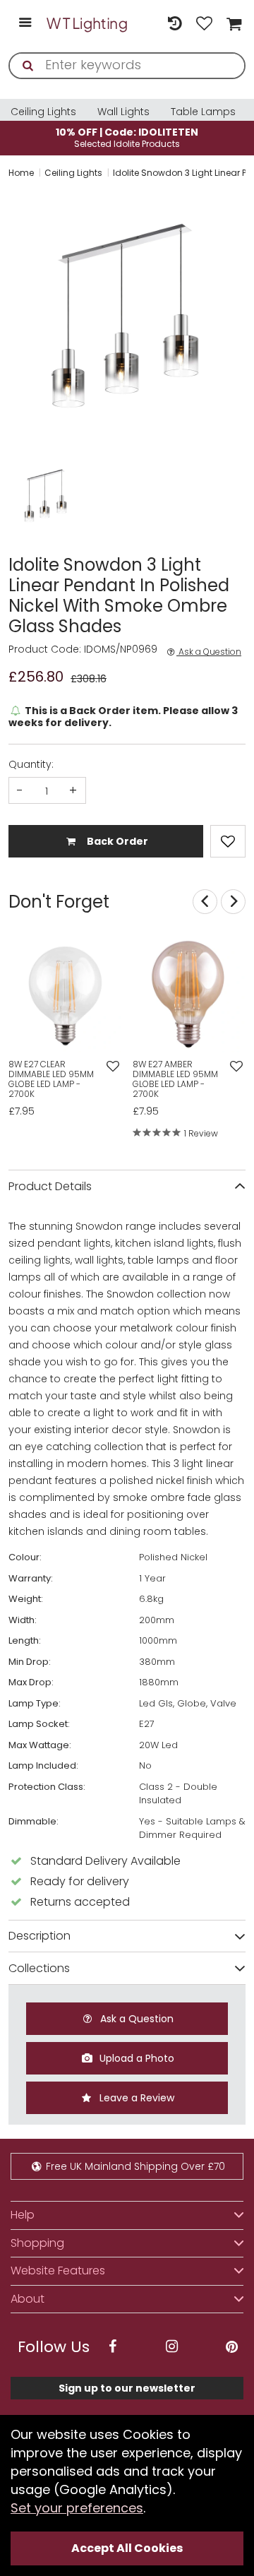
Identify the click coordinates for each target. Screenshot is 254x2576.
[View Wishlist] (205, 23)
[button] (23, 497)
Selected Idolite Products (127, 137)
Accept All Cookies (127, 2548)
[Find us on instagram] (172, 2347)
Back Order (116, 841)
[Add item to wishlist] (228, 841)
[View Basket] (232, 23)
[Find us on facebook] (112, 2347)
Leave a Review (135, 2098)
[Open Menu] (25, 24)
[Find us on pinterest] (231, 2347)
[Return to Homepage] (87, 23)
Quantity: (31, 764)
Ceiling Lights (43, 112)
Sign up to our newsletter (127, 2388)
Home (21, 173)
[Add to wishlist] (113, 1067)
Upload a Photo (135, 2058)
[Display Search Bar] (145, 16)
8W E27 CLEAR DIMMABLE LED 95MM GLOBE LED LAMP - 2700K (51, 1079)
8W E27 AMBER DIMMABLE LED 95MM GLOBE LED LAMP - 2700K (175, 1079)
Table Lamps (203, 112)
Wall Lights (123, 112)
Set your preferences (77, 2508)
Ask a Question (209, 652)
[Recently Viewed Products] (174, 23)
